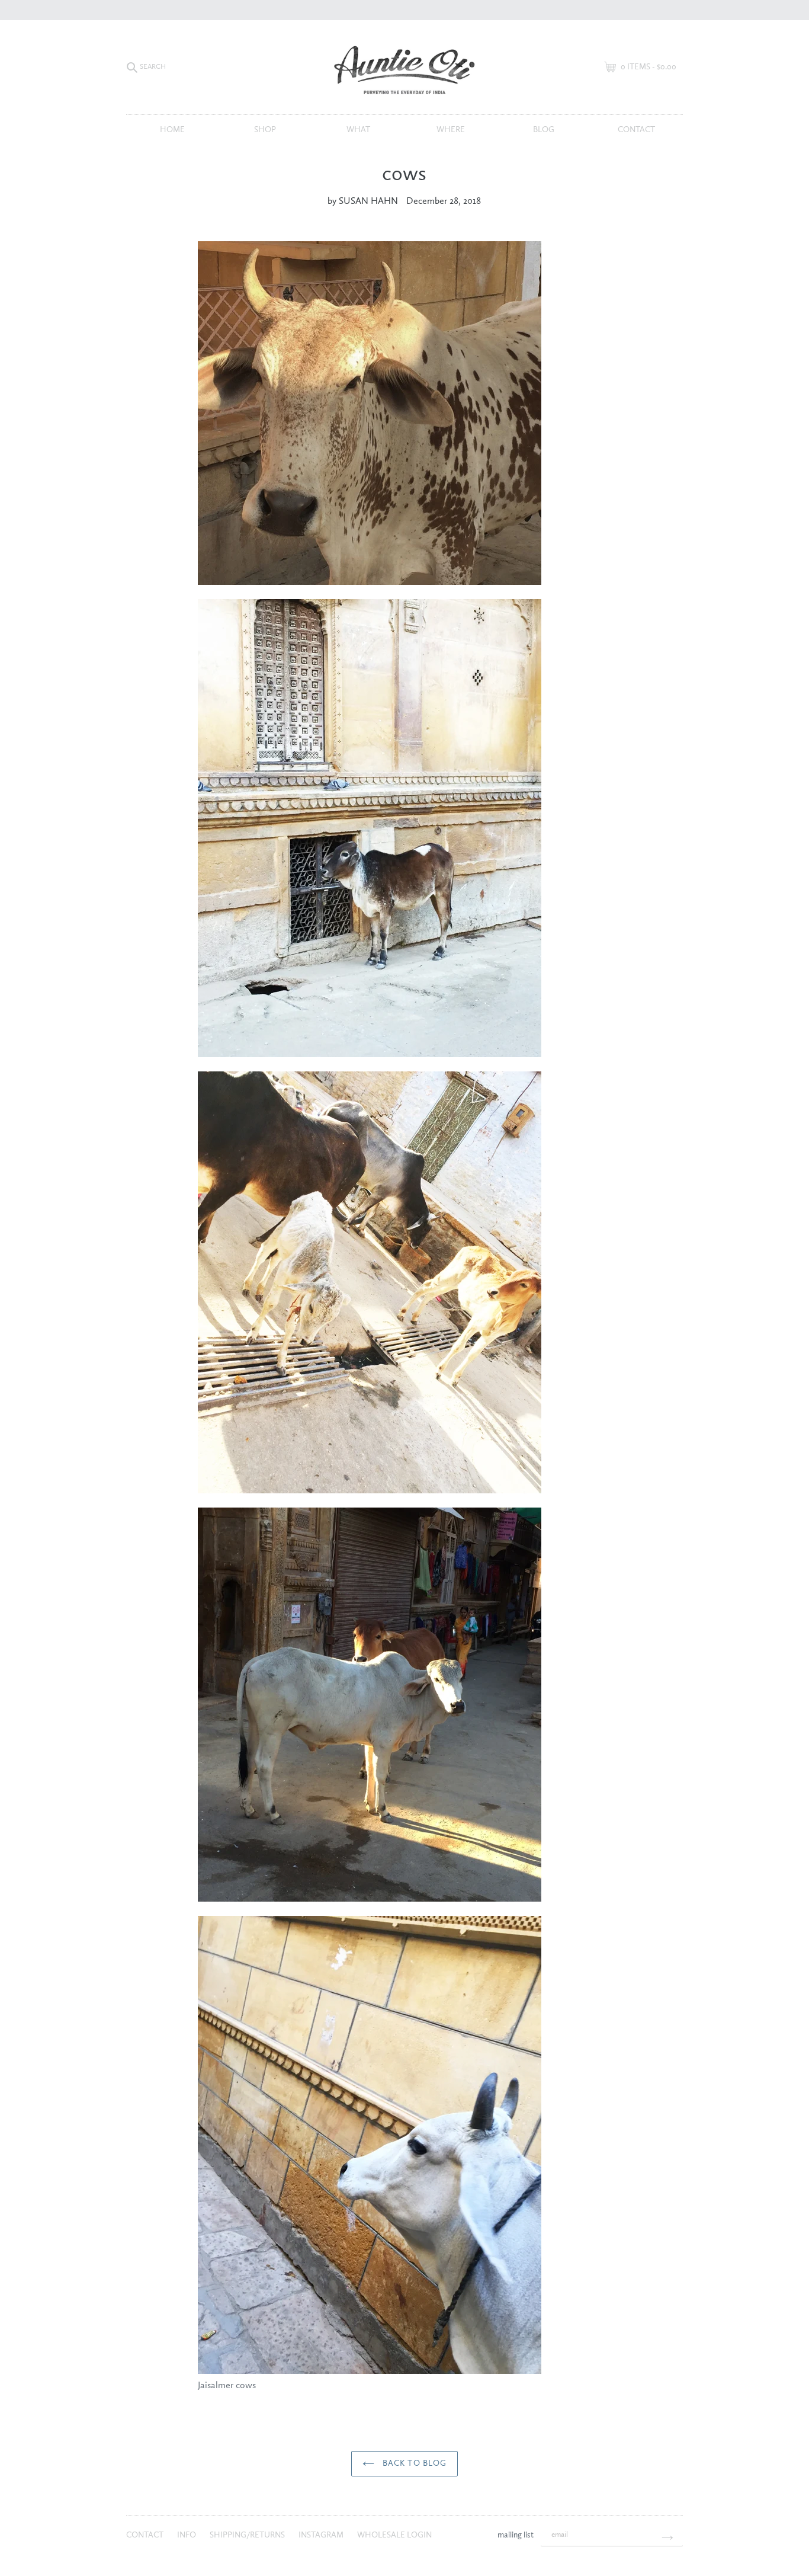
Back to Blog (414, 2463)
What (358, 130)
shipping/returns (248, 2535)
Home (172, 130)
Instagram (322, 2535)
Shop (265, 130)
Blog (544, 130)
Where (451, 130)
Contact (636, 130)
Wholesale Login (394, 2535)
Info (187, 2535)
